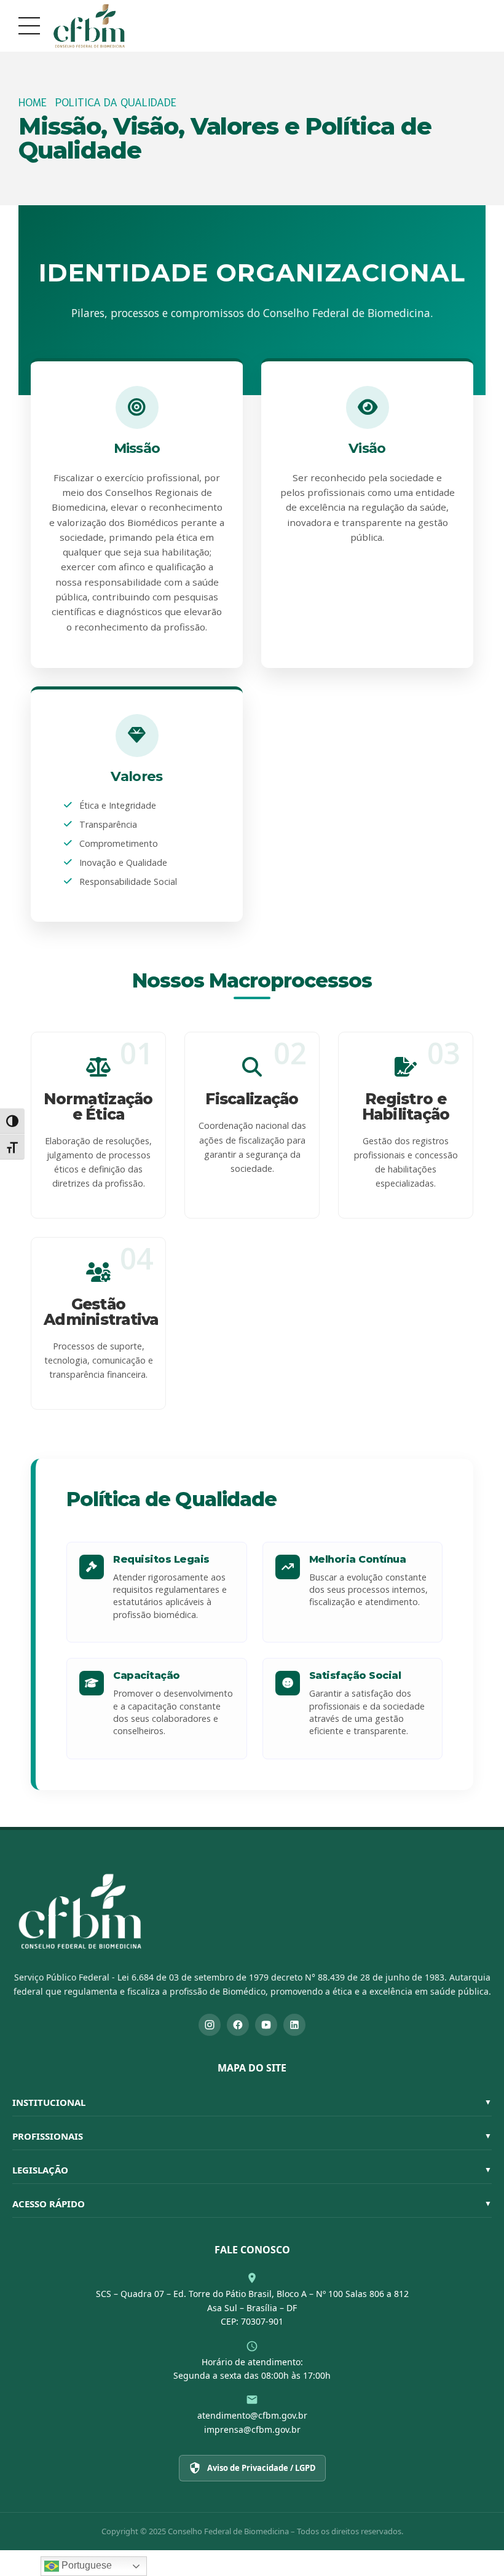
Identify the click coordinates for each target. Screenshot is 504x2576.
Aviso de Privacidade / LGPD (262, 2468)
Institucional (252, 2102)
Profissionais (252, 2136)
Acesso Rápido (252, 2204)
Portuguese (85, 2565)
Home (33, 102)
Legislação (252, 2170)
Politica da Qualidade (116, 102)
